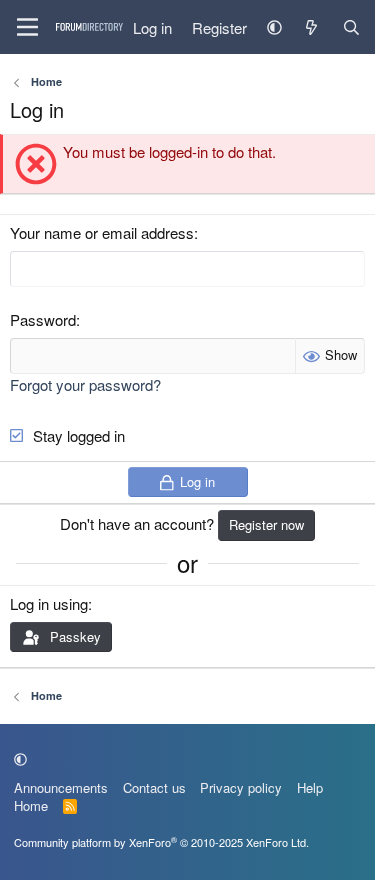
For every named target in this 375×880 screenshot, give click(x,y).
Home (31, 805)
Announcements (61, 787)
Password (43, 319)
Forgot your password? (85, 384)
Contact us (154, 787)
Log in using (49, 603)
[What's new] (311, 27)
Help (310, 787)
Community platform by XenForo (161, 842)
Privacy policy (241, 787)
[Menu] (27, 27)
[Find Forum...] (351, 27)
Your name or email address (102, 232)
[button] (274, 27)
